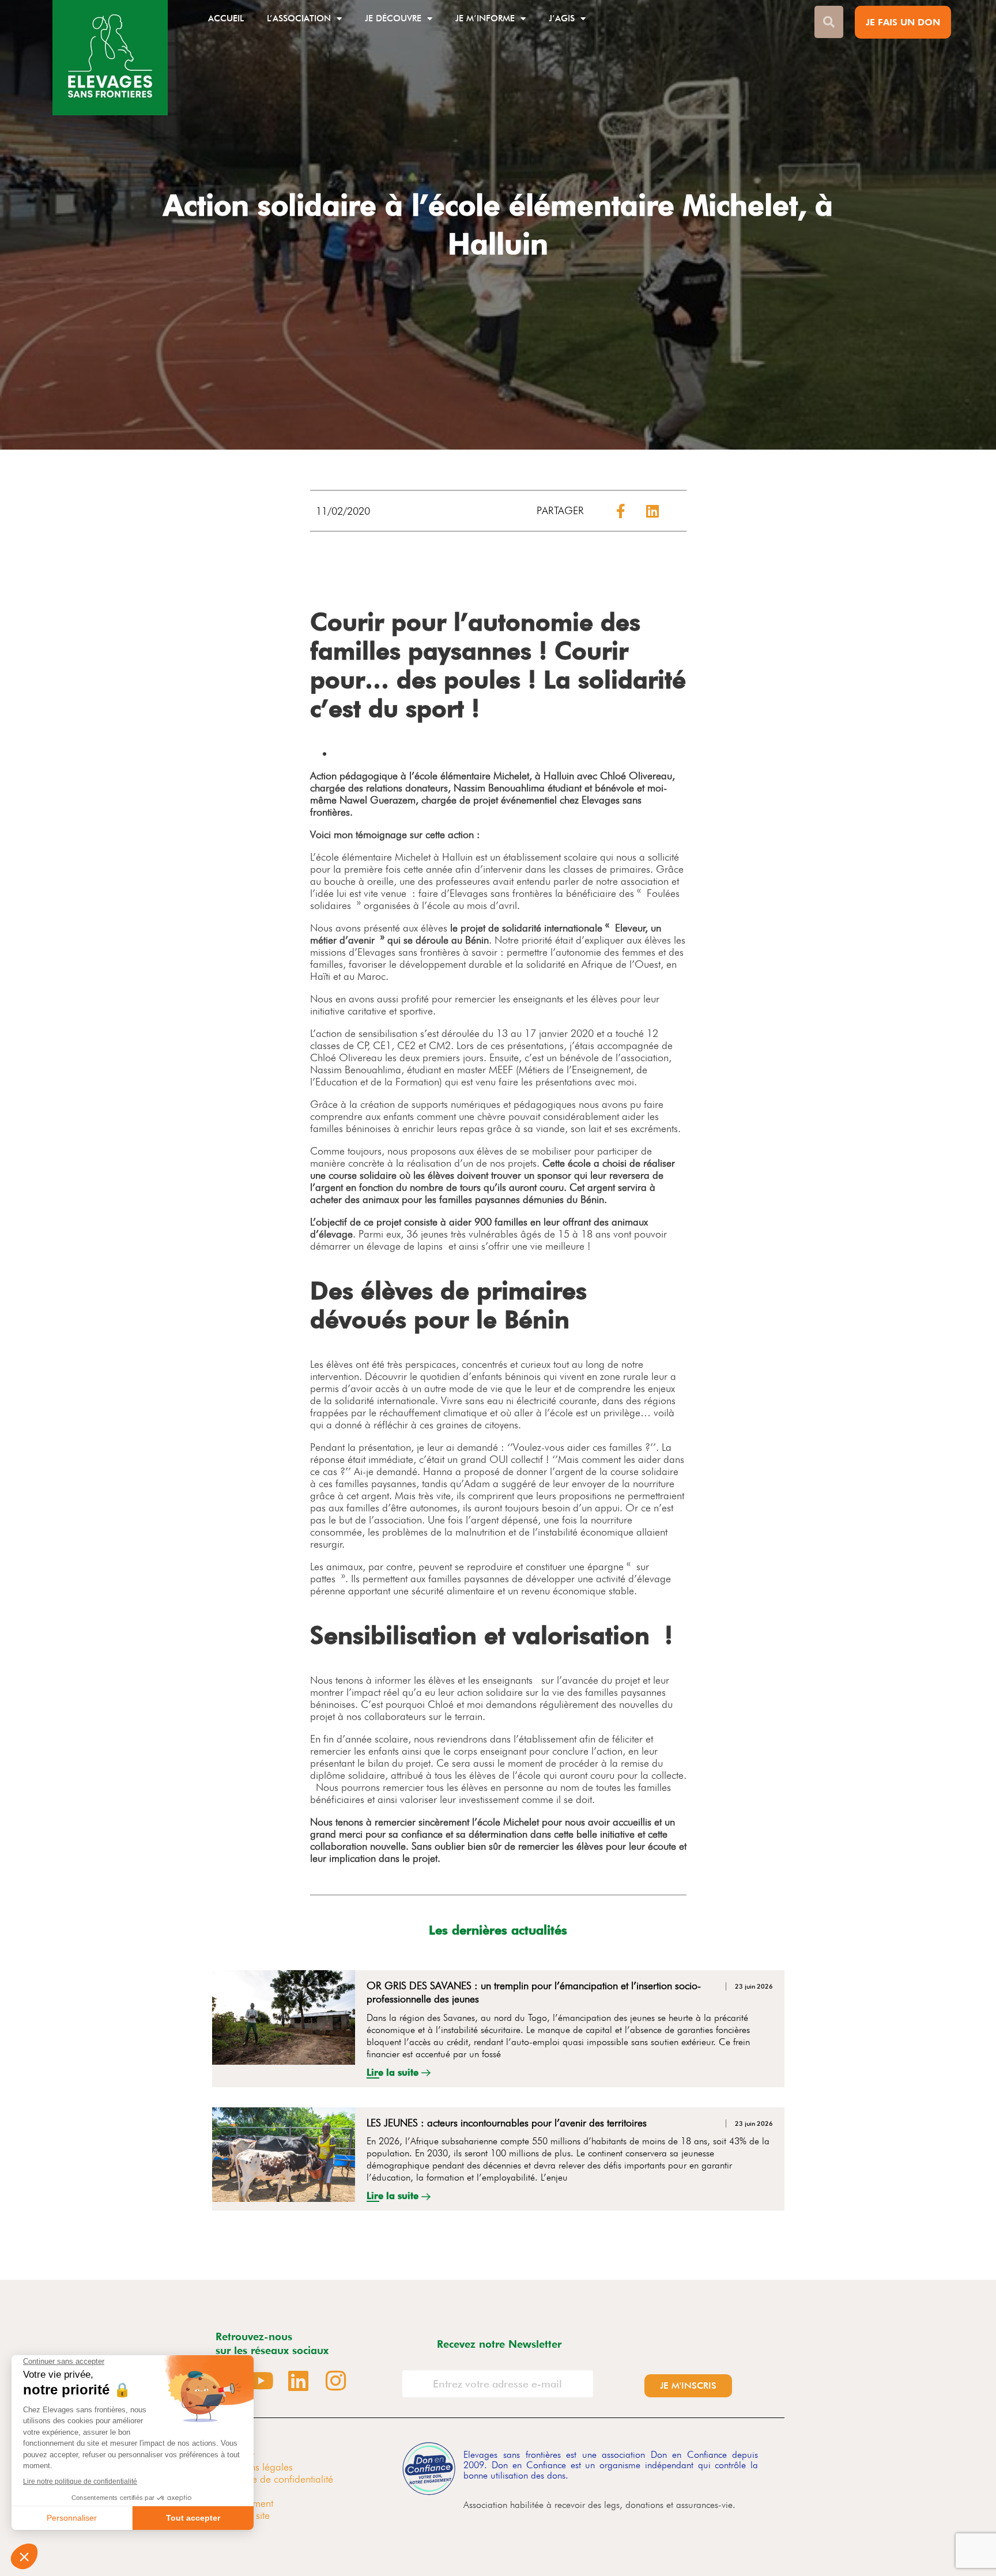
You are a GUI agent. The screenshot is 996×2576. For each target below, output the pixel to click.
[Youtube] (261, 2381)
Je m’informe (485, 18)
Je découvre (393, 18)
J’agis (562, 18)
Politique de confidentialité (277, 2479)
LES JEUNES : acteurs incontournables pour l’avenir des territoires (507, 2123)
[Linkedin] (299, 2381)
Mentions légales (257, 2467)
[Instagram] (336, 2381)
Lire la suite (394, 2072)
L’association (299, 18)
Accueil (226, 18)
